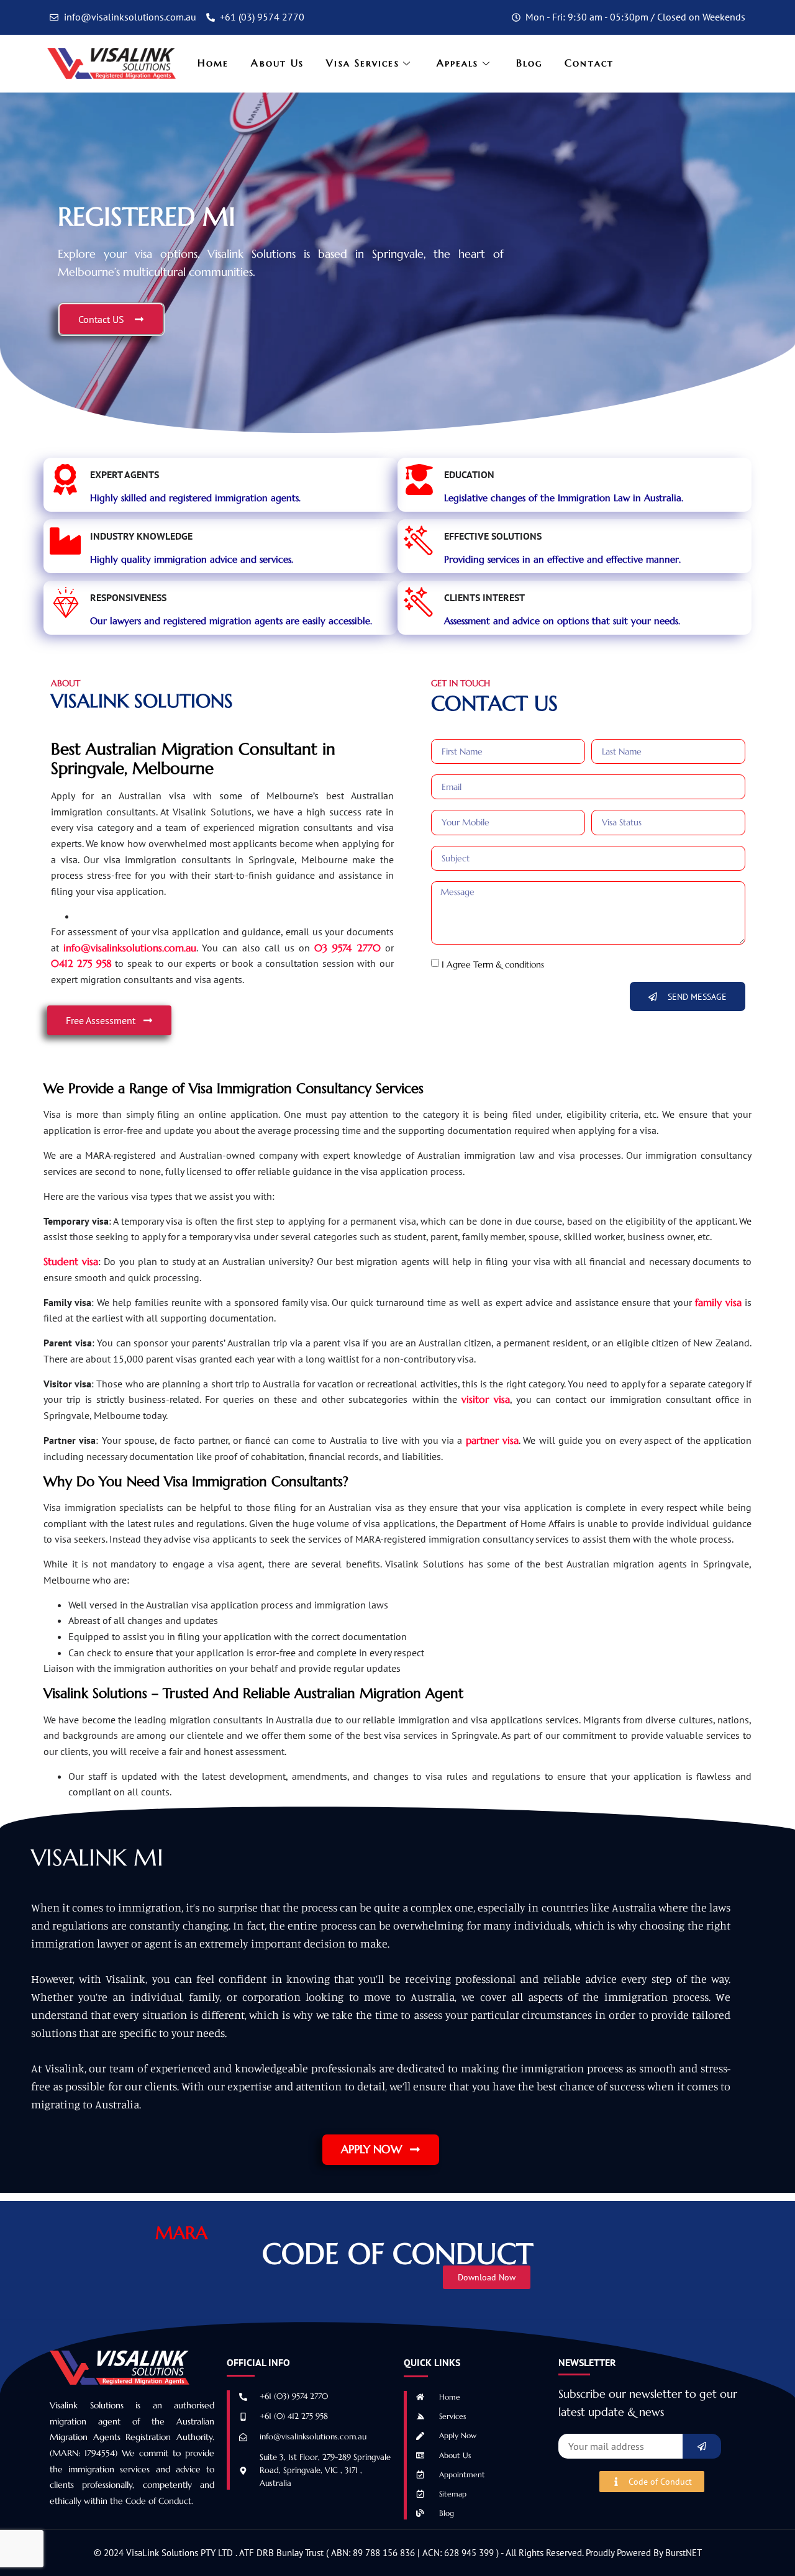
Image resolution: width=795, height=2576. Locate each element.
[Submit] (702, 2446)
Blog (529, 63)
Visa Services (362, 63)
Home (213, 63)
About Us (277, 63)
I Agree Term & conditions (493, 964)
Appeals (458, 63)
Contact (589, 63)
